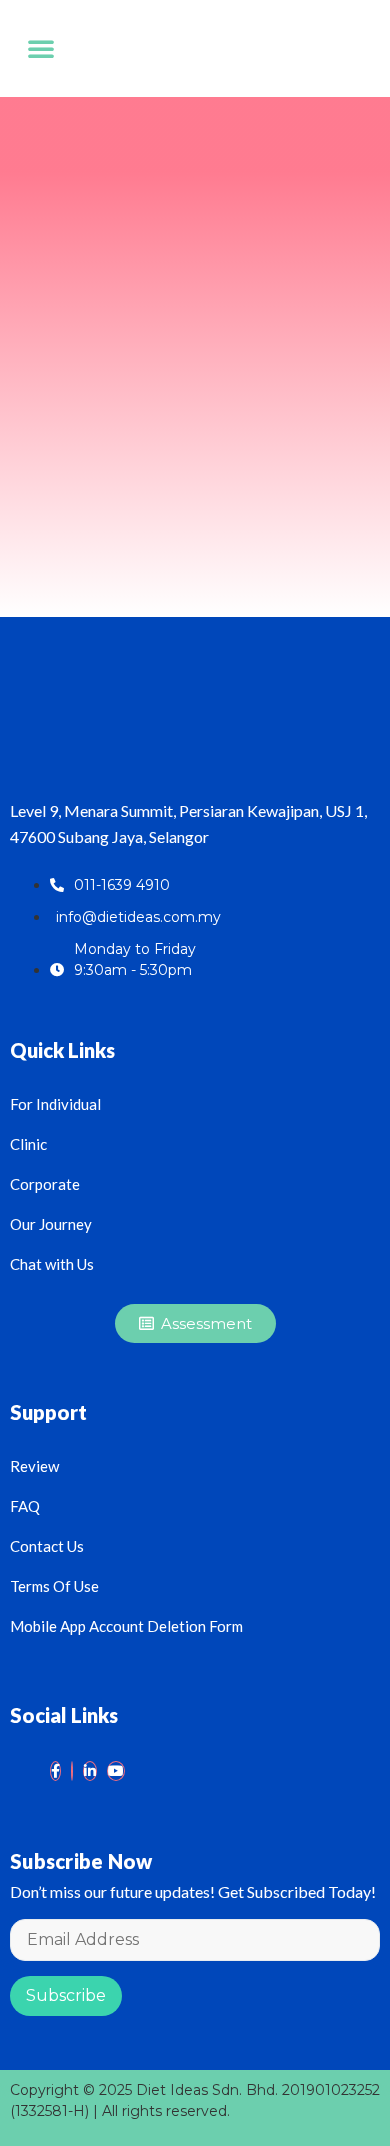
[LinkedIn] (90, 1771)
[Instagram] (72, 1771)
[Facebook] (55, 1771)
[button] (41, 48)
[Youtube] (116, 1771)
